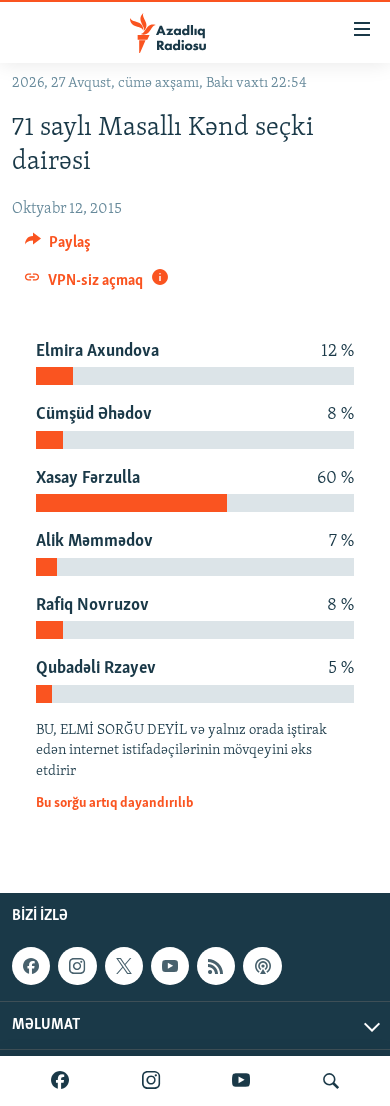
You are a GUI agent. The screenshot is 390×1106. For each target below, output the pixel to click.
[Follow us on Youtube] (170, 966)
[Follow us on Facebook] (31, 966)
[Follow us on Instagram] (77, 966)
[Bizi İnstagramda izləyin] (151, 1081)
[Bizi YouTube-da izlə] (241, 1081)
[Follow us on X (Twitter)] (124, 966)
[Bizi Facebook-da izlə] (60, 1081)
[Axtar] (331, 1081)
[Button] (58, 247)
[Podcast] (262, 966)
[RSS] (216, 966)
